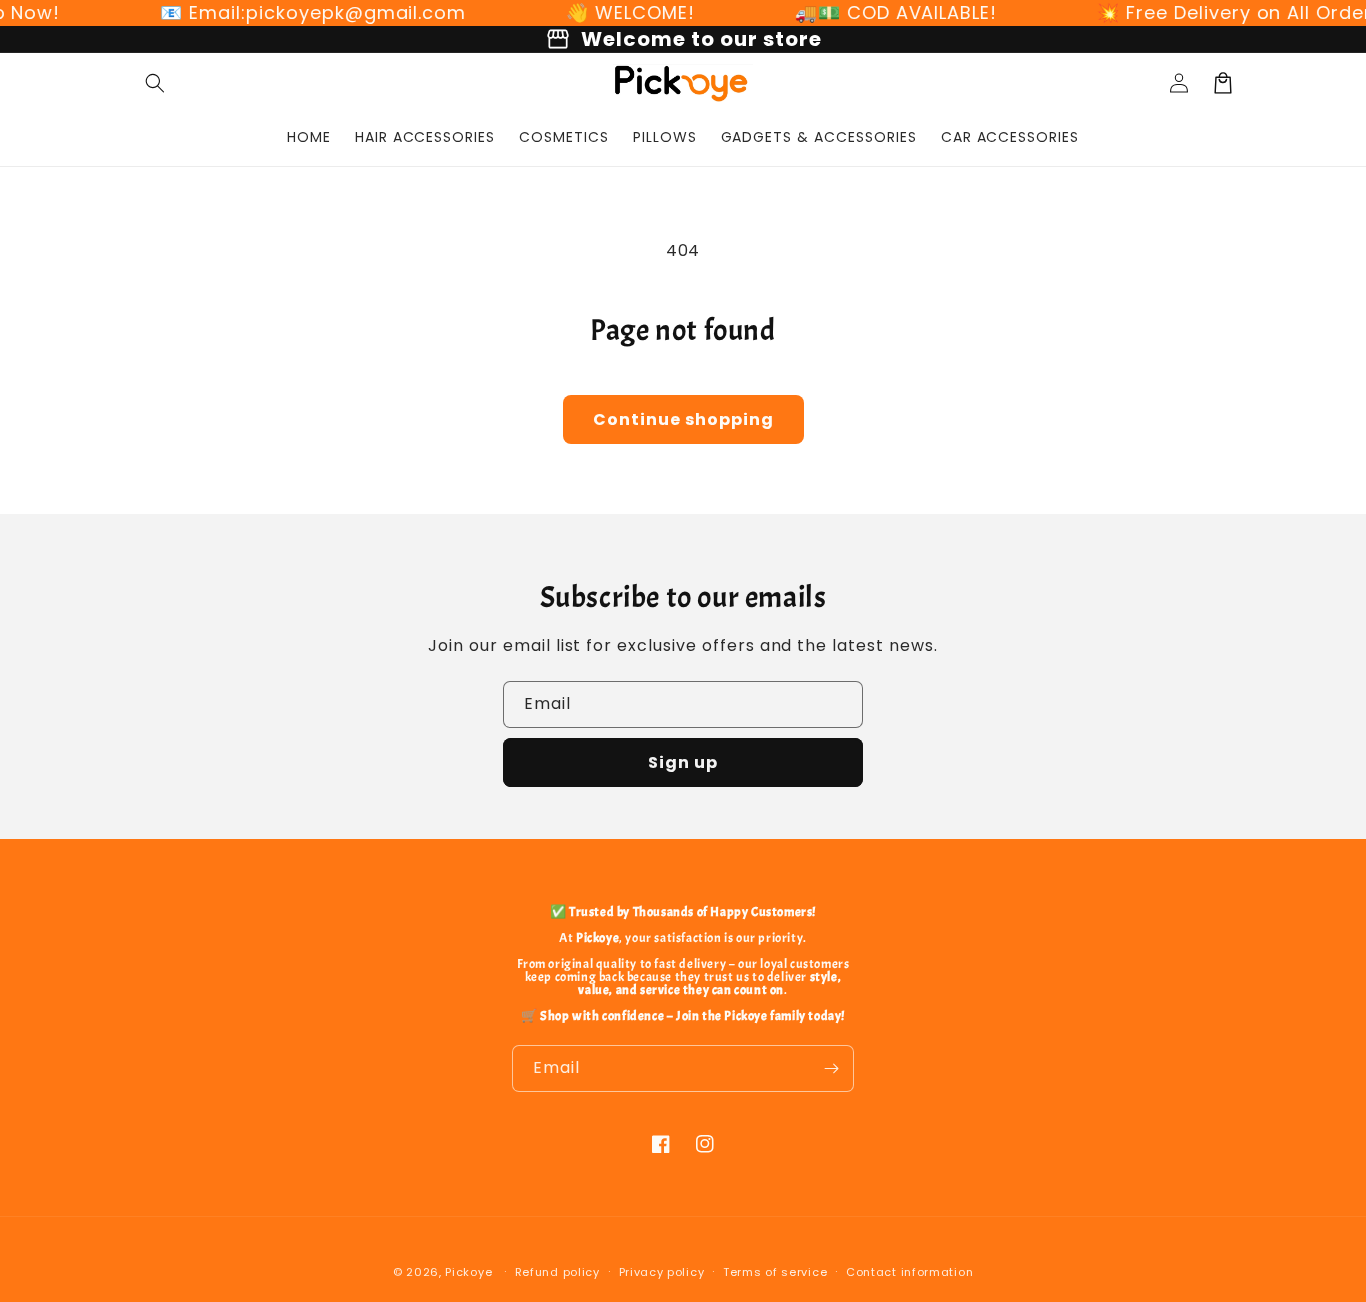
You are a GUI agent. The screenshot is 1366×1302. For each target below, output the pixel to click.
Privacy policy (662, 1272)
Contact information (909, 1272)
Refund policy (557, 1272)
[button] (155, 83)
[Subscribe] (831, 1068)
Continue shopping (683, 419)
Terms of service (775, 1272)
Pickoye (468, 1272)
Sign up (683, 762)
